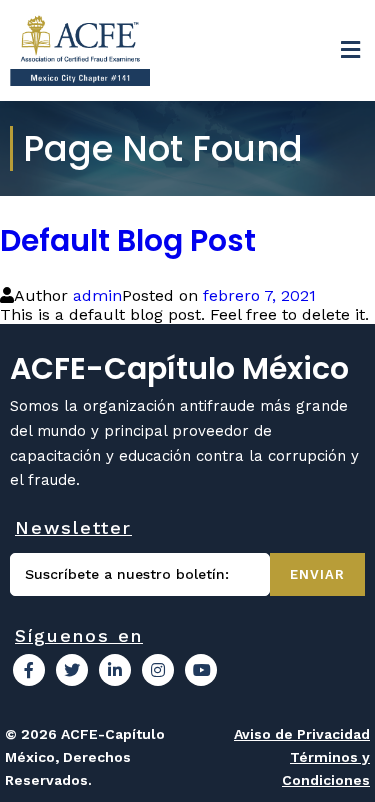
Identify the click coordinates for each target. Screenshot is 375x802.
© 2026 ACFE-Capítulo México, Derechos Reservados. (85, 757)
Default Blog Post (128, 240)
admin (97, 295)
